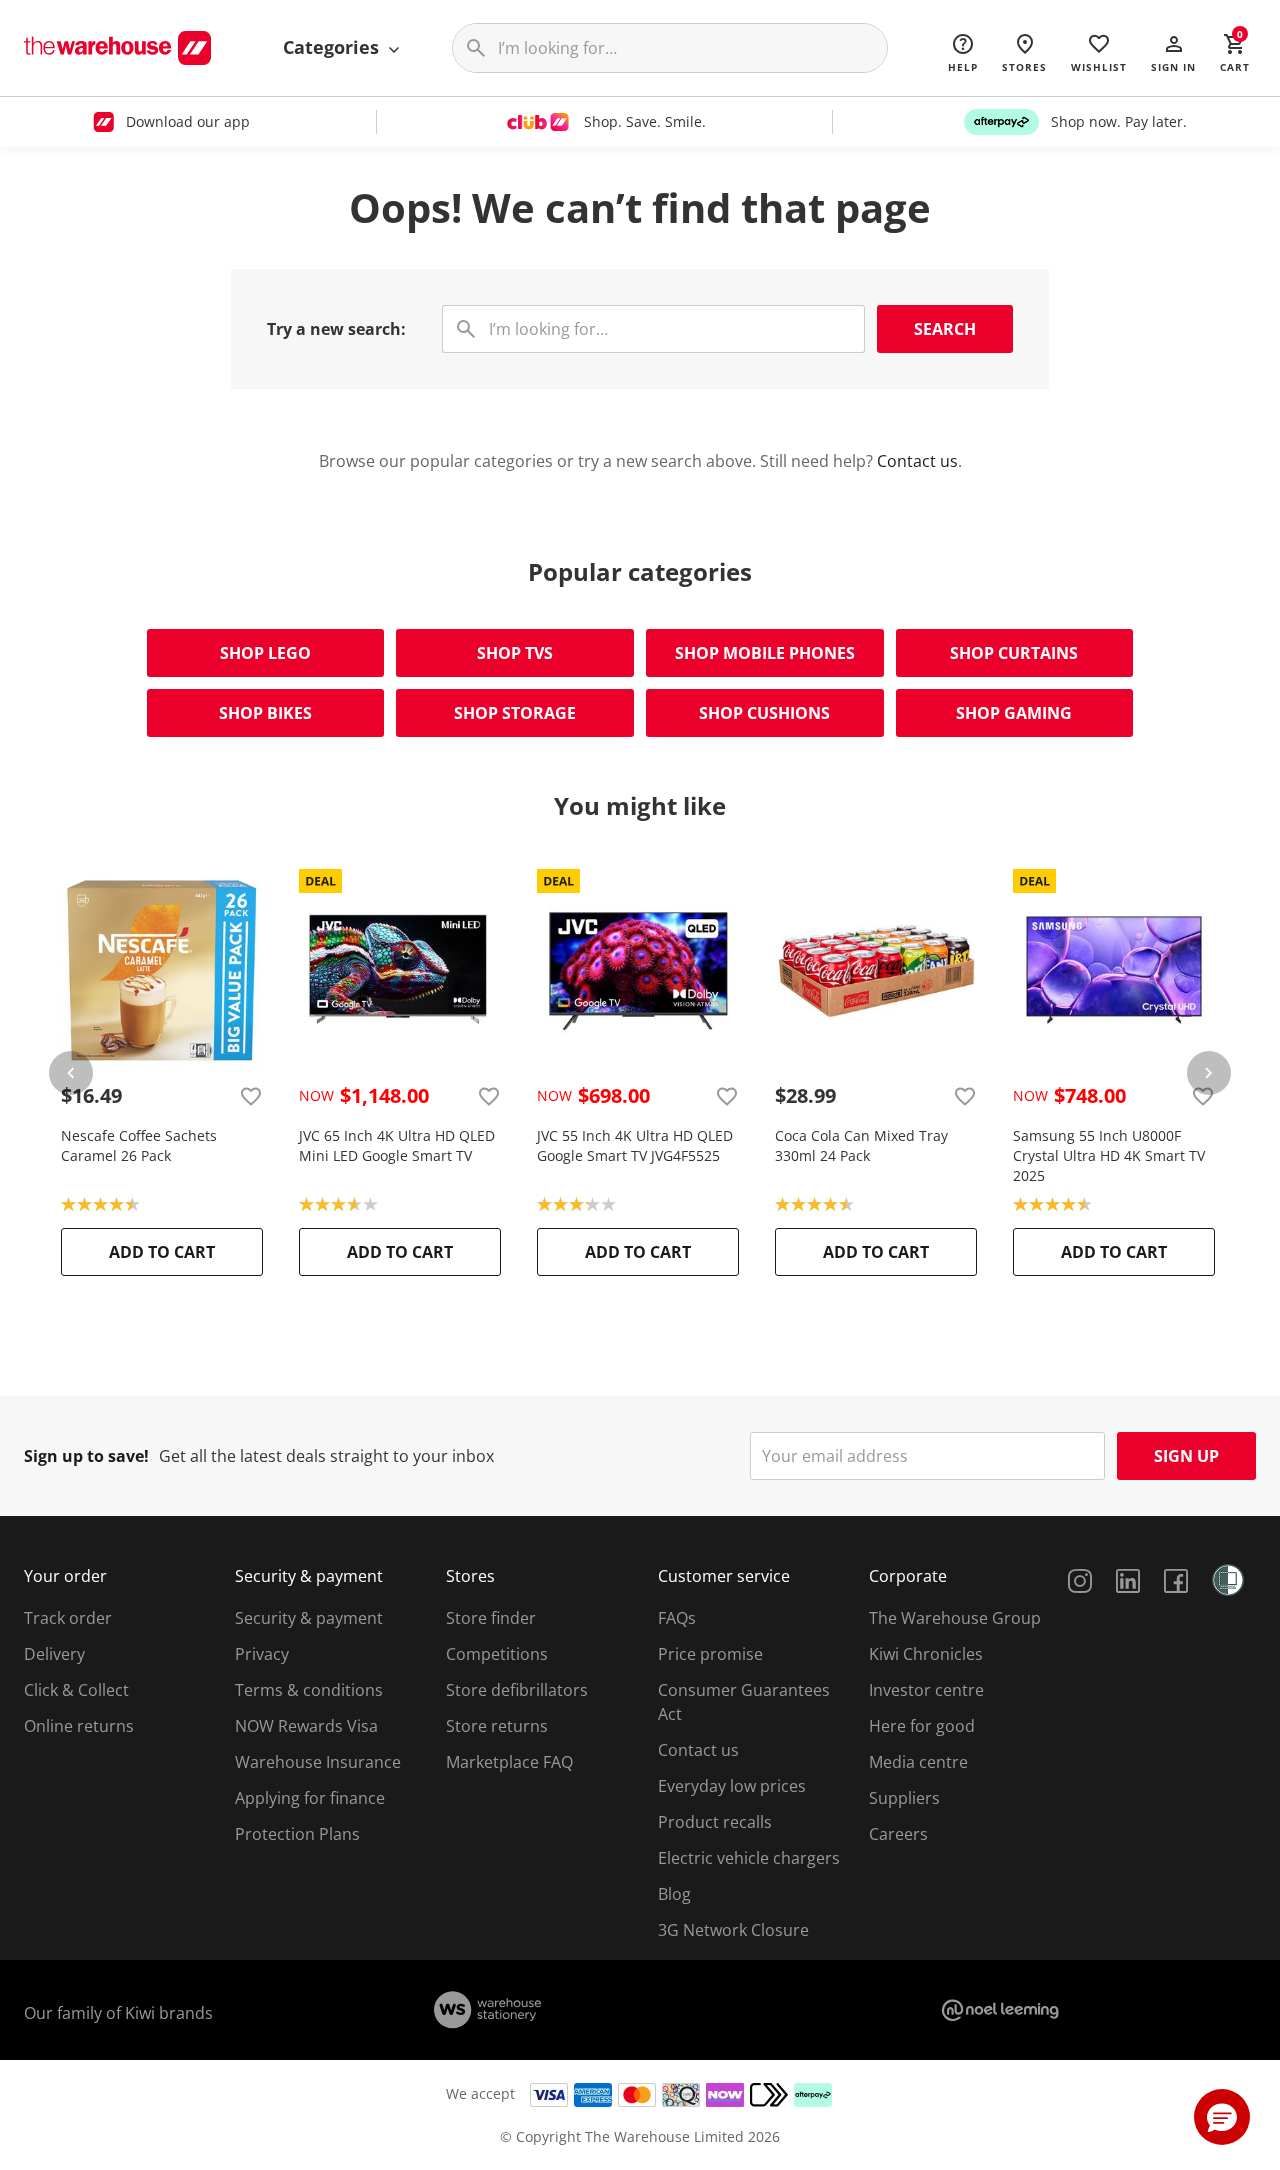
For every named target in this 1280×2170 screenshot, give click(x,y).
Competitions (497, 1654)
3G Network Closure (733, 1930)
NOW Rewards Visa (306, 1726)
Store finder (491, 1618)
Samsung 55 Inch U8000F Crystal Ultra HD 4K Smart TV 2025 (1109, 1155)
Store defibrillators (517, 1690)
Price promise (710, 1654)
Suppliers (904, 1798)
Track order (68, 1618)
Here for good (922, 1726)
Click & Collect (76, 1690)
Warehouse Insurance (318, 1762)
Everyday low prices (732, 1786)
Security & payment (309, 1618)
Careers (898, 1834)
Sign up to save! (86, 1456)
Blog (674, 1894)
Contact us (917, 461)
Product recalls (715, 1822)
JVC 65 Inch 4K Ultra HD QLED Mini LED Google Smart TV (397, 1145)
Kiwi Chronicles (926, 1654)
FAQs (677, 1618)
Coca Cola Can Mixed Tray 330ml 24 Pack (861, 1145)
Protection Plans (297, 1834)
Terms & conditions (309, 1690)
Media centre (918, 1762)
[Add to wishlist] (251, 1096)
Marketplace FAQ (509, 1762)
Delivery (54, 1654)
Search (945, 329)
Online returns (79, 1726)
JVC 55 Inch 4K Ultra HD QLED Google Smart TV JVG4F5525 (635, 1145)
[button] (1173, 52)
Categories (333, 47)
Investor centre (926, 1690)
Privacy (262, 1654)
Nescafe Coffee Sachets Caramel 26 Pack (139, 1145)
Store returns (497, 1726)
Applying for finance (310, 1798)
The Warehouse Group (955, 1618)
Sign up (1186, 1456)
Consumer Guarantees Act (744, 1702)
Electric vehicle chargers (749, 1858)
